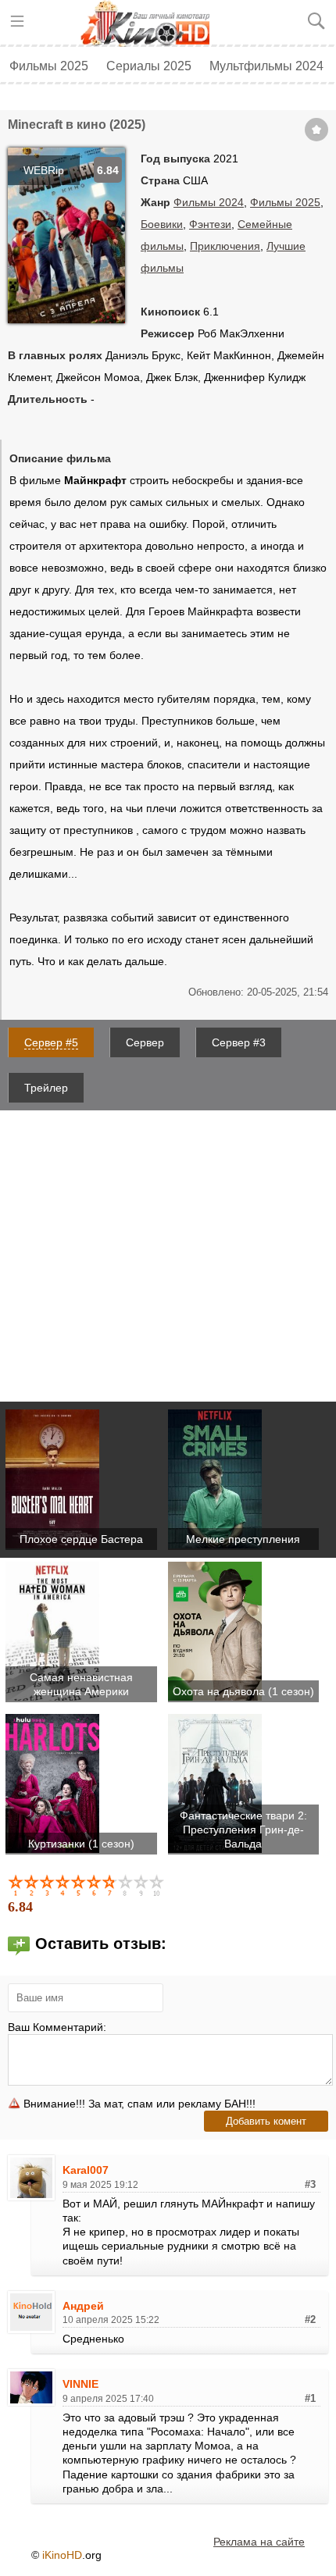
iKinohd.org (151, 23)
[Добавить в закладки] (316, 130)
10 (158, 1885)
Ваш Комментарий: (57, 2027)
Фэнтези (210, 224)
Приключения (225, 246)
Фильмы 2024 (209, 202)
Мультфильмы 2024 (266, 66)
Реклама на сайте (259, 2542)
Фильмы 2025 (49, 66)
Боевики (162, 224)
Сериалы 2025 (149, 66)
